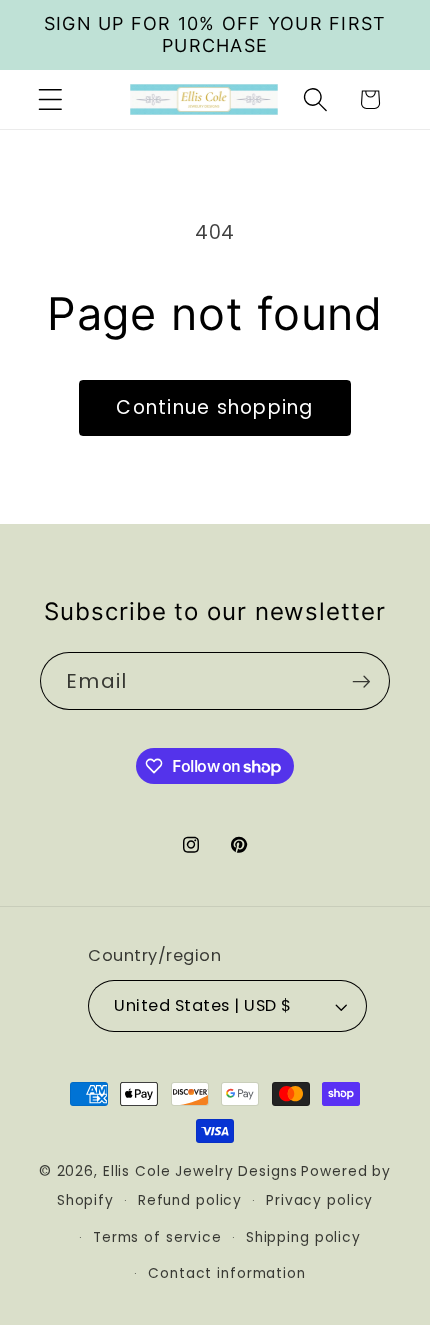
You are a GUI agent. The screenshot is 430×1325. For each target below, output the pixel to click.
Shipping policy (303, 1237)
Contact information (227, 1273)
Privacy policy (319, 1200)
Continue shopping (214, 407)
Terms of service (157, 1237)
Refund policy (190, 1200)
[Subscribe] (361, 681)
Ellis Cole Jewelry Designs (200, 1171)
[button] (50, 99)
